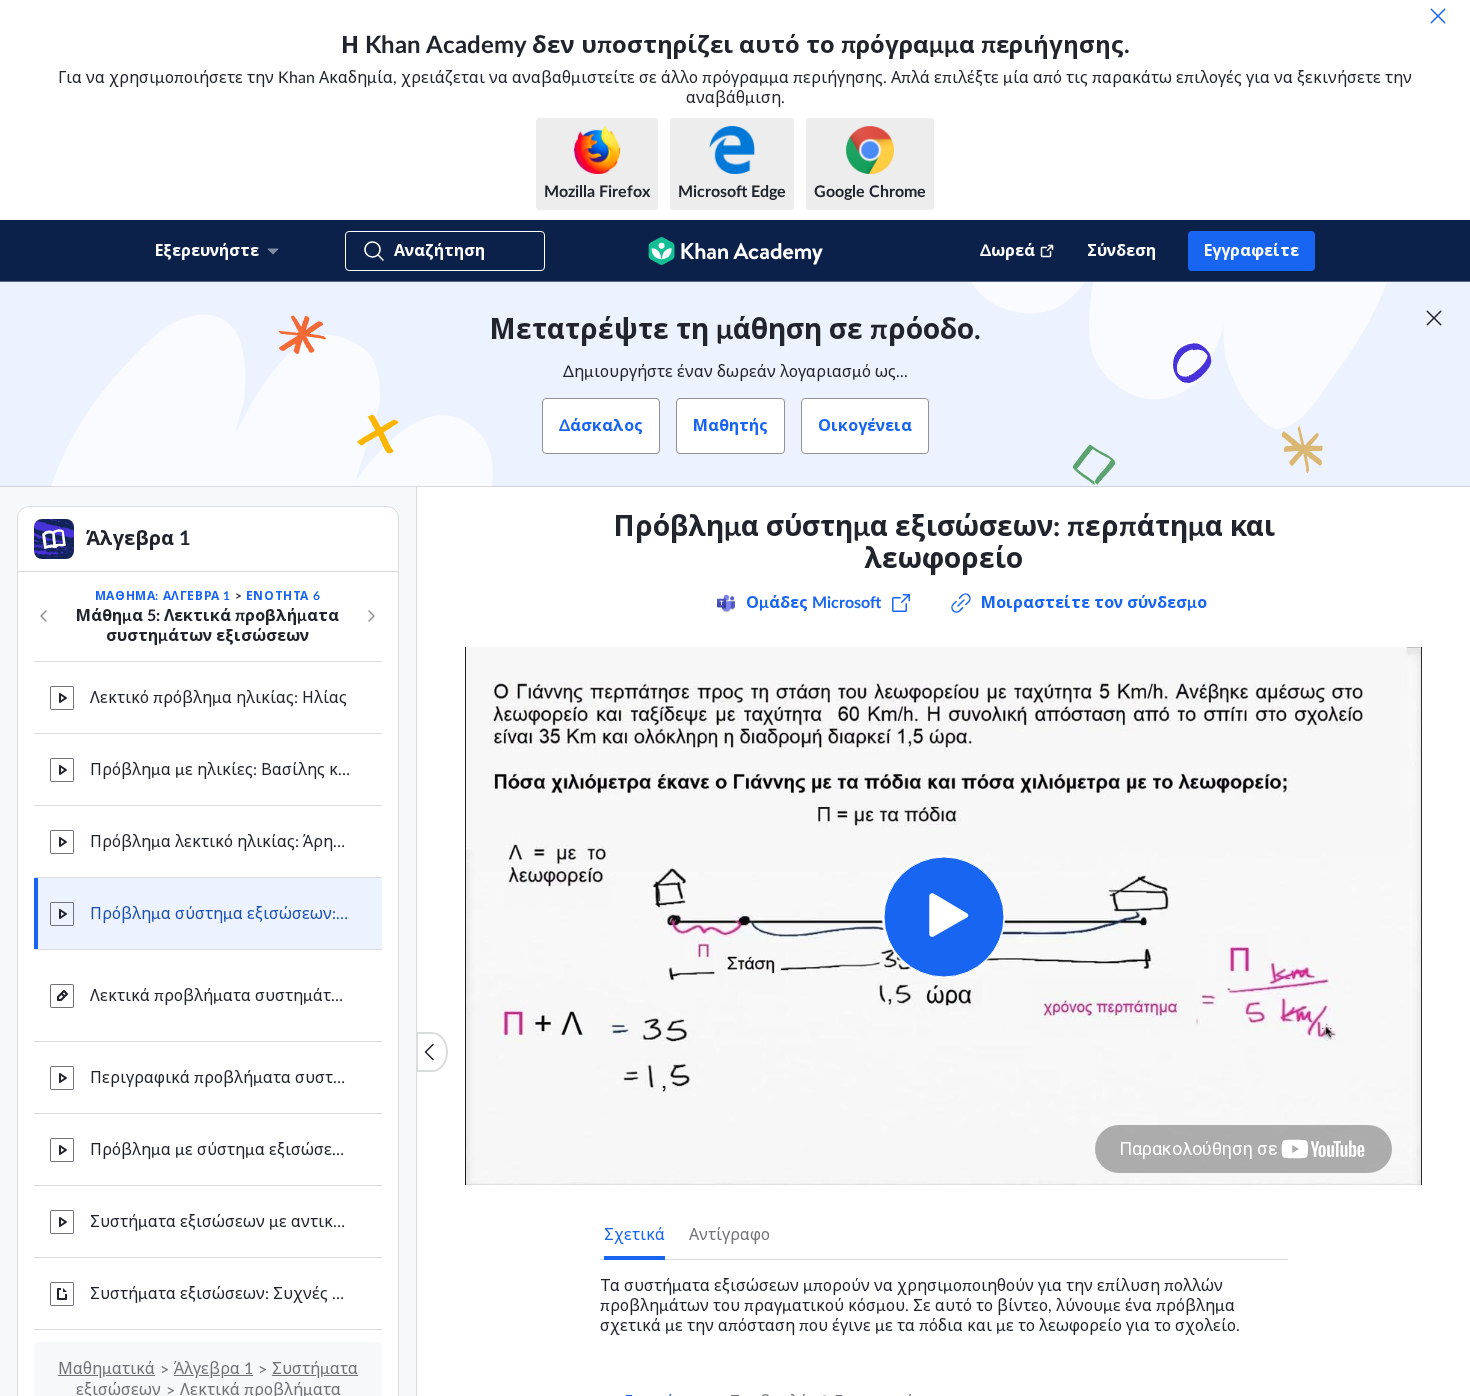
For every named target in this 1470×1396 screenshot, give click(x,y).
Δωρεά (1007, 251)
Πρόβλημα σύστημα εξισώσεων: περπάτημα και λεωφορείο (220, 914)
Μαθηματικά (106, 1369)
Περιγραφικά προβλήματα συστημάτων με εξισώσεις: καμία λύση (220, 1078)
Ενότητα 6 (283, 596)
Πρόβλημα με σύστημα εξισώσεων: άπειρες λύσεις (220, 1150)
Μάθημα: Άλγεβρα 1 (163, 596)
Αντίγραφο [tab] (729, 1235)
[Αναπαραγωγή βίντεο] (943, 916)
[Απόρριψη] (1438, 16)
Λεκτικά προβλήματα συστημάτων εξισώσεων (220, 996)
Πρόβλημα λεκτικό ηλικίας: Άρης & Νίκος (220, 842)
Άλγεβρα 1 (213, 1369)
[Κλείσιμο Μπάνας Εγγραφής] (1434, 318)
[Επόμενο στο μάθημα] (371, 616)
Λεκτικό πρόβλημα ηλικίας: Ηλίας (218, 698)
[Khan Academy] (735, 251)
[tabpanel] (944, 1298)
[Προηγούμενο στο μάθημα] (44, 616)
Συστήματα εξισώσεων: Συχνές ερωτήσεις (220, 1294)
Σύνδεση (1121, 251)
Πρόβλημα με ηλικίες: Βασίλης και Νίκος (220, 770)
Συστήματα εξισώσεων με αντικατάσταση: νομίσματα (220, 1222)
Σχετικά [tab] (634, 1235)
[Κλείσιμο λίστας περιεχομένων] (432, 1052)
